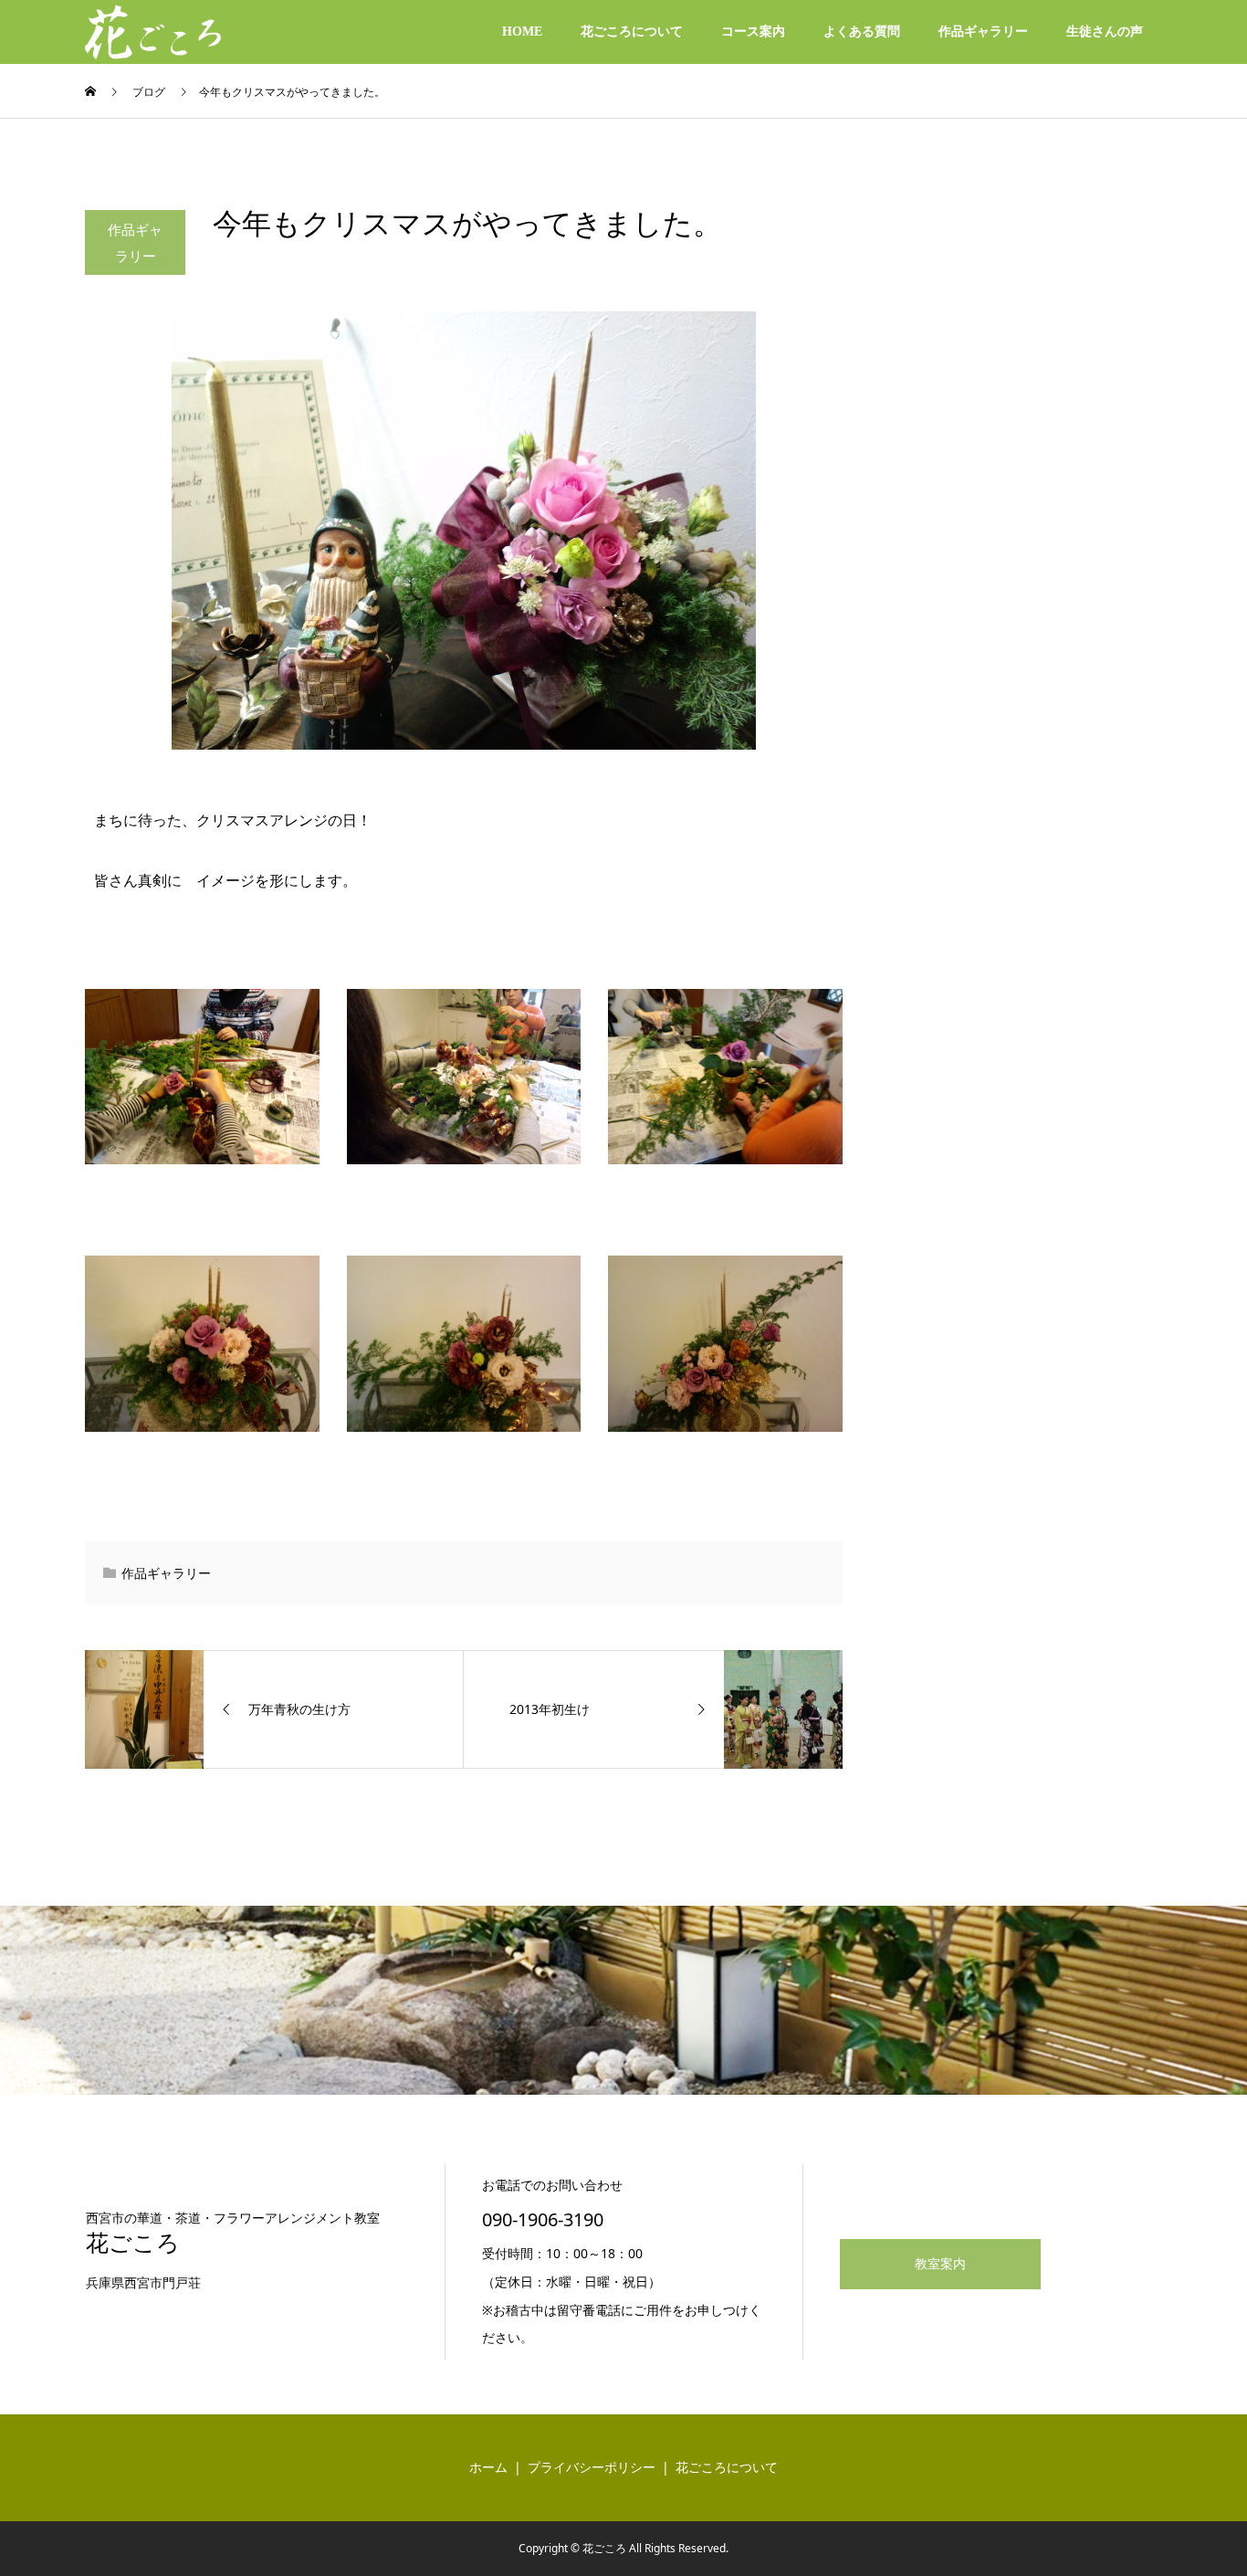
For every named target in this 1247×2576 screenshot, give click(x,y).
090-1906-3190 (543, 2219)
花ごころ (133, 2243)
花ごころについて (632, 32)
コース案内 (753, 32)
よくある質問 (862, 32)
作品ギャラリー (983, 32)
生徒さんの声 (1105, 32)
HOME (522, 32)
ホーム (488, 2468)
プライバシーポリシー (592, 2468)
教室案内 (940, 2264)
